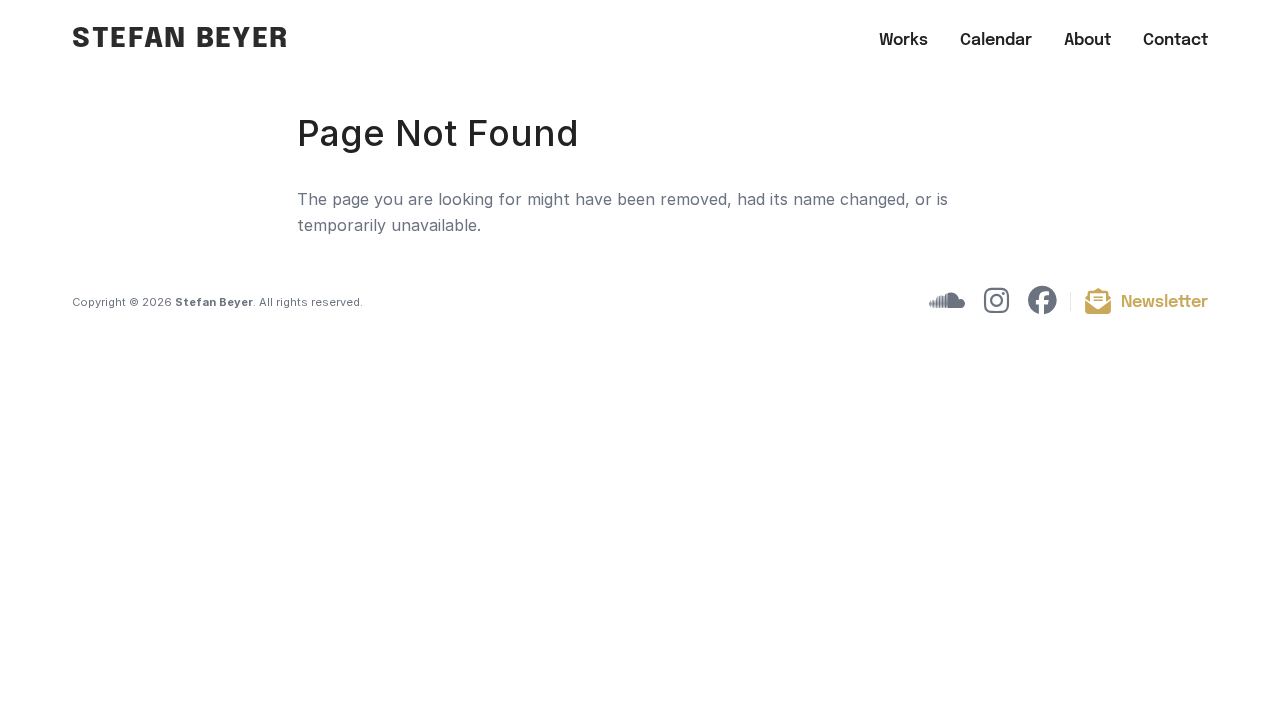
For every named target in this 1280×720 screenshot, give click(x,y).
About (1087, 40)
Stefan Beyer (180, 39)
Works (903, 40)
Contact (1175, 40)
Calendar (996, 40)
